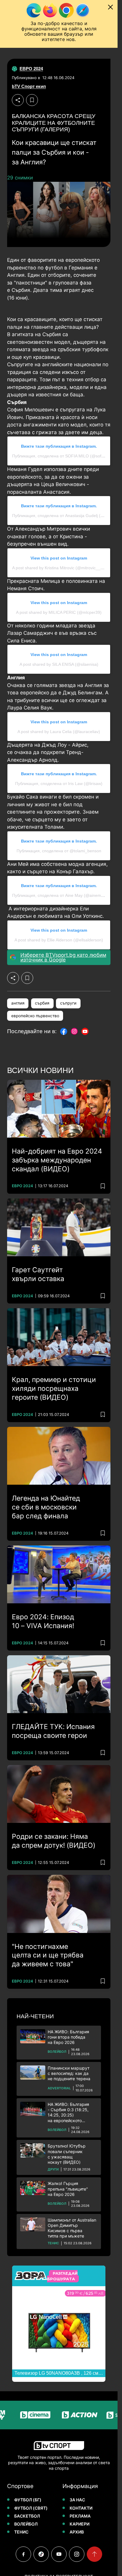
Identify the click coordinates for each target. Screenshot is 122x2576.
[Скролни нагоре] (94, 2554)
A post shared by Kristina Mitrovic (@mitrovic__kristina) (64, 568)
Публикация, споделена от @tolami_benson (59, 851)
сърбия (42, 1003)
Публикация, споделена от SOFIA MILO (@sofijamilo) (63, 456)
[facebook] (23, 2554)
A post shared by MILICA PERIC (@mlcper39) (59, 612)
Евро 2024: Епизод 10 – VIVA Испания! (43, 1621)
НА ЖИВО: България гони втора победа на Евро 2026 (68, 2037)
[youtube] (59, 2554)
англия (18, 1003)
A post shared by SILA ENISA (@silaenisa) (59, 664)
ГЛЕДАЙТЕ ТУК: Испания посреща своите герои (53, 1731)
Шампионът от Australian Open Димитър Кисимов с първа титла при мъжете (72, 2228)
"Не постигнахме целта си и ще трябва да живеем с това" (48, 1955)
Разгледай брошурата (62, 2276)
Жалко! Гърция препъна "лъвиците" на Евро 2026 (68, 2189)
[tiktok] (41, 2554)
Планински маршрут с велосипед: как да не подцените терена (69, 2073)
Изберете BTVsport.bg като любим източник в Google (63, 957)
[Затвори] (110, 7)
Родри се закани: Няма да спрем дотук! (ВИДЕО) (54, 1841)
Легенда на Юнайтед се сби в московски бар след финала (46, 1507)
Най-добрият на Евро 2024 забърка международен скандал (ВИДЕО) (57, 1160)
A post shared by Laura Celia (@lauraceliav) (59, 732)
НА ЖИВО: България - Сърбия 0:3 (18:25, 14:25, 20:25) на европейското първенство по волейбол (73, 2113)
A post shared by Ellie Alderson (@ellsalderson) (59, 940)
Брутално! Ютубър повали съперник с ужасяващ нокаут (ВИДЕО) (67, 2154)
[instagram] (77, 2554)
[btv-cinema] (23, 2415)
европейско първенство (35, 1016)
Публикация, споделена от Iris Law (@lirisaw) (59, 784)
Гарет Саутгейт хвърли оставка (38, 1274)
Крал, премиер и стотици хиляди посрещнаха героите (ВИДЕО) (54, 1388)
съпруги (68, 1003)
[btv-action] (67, 2415)
